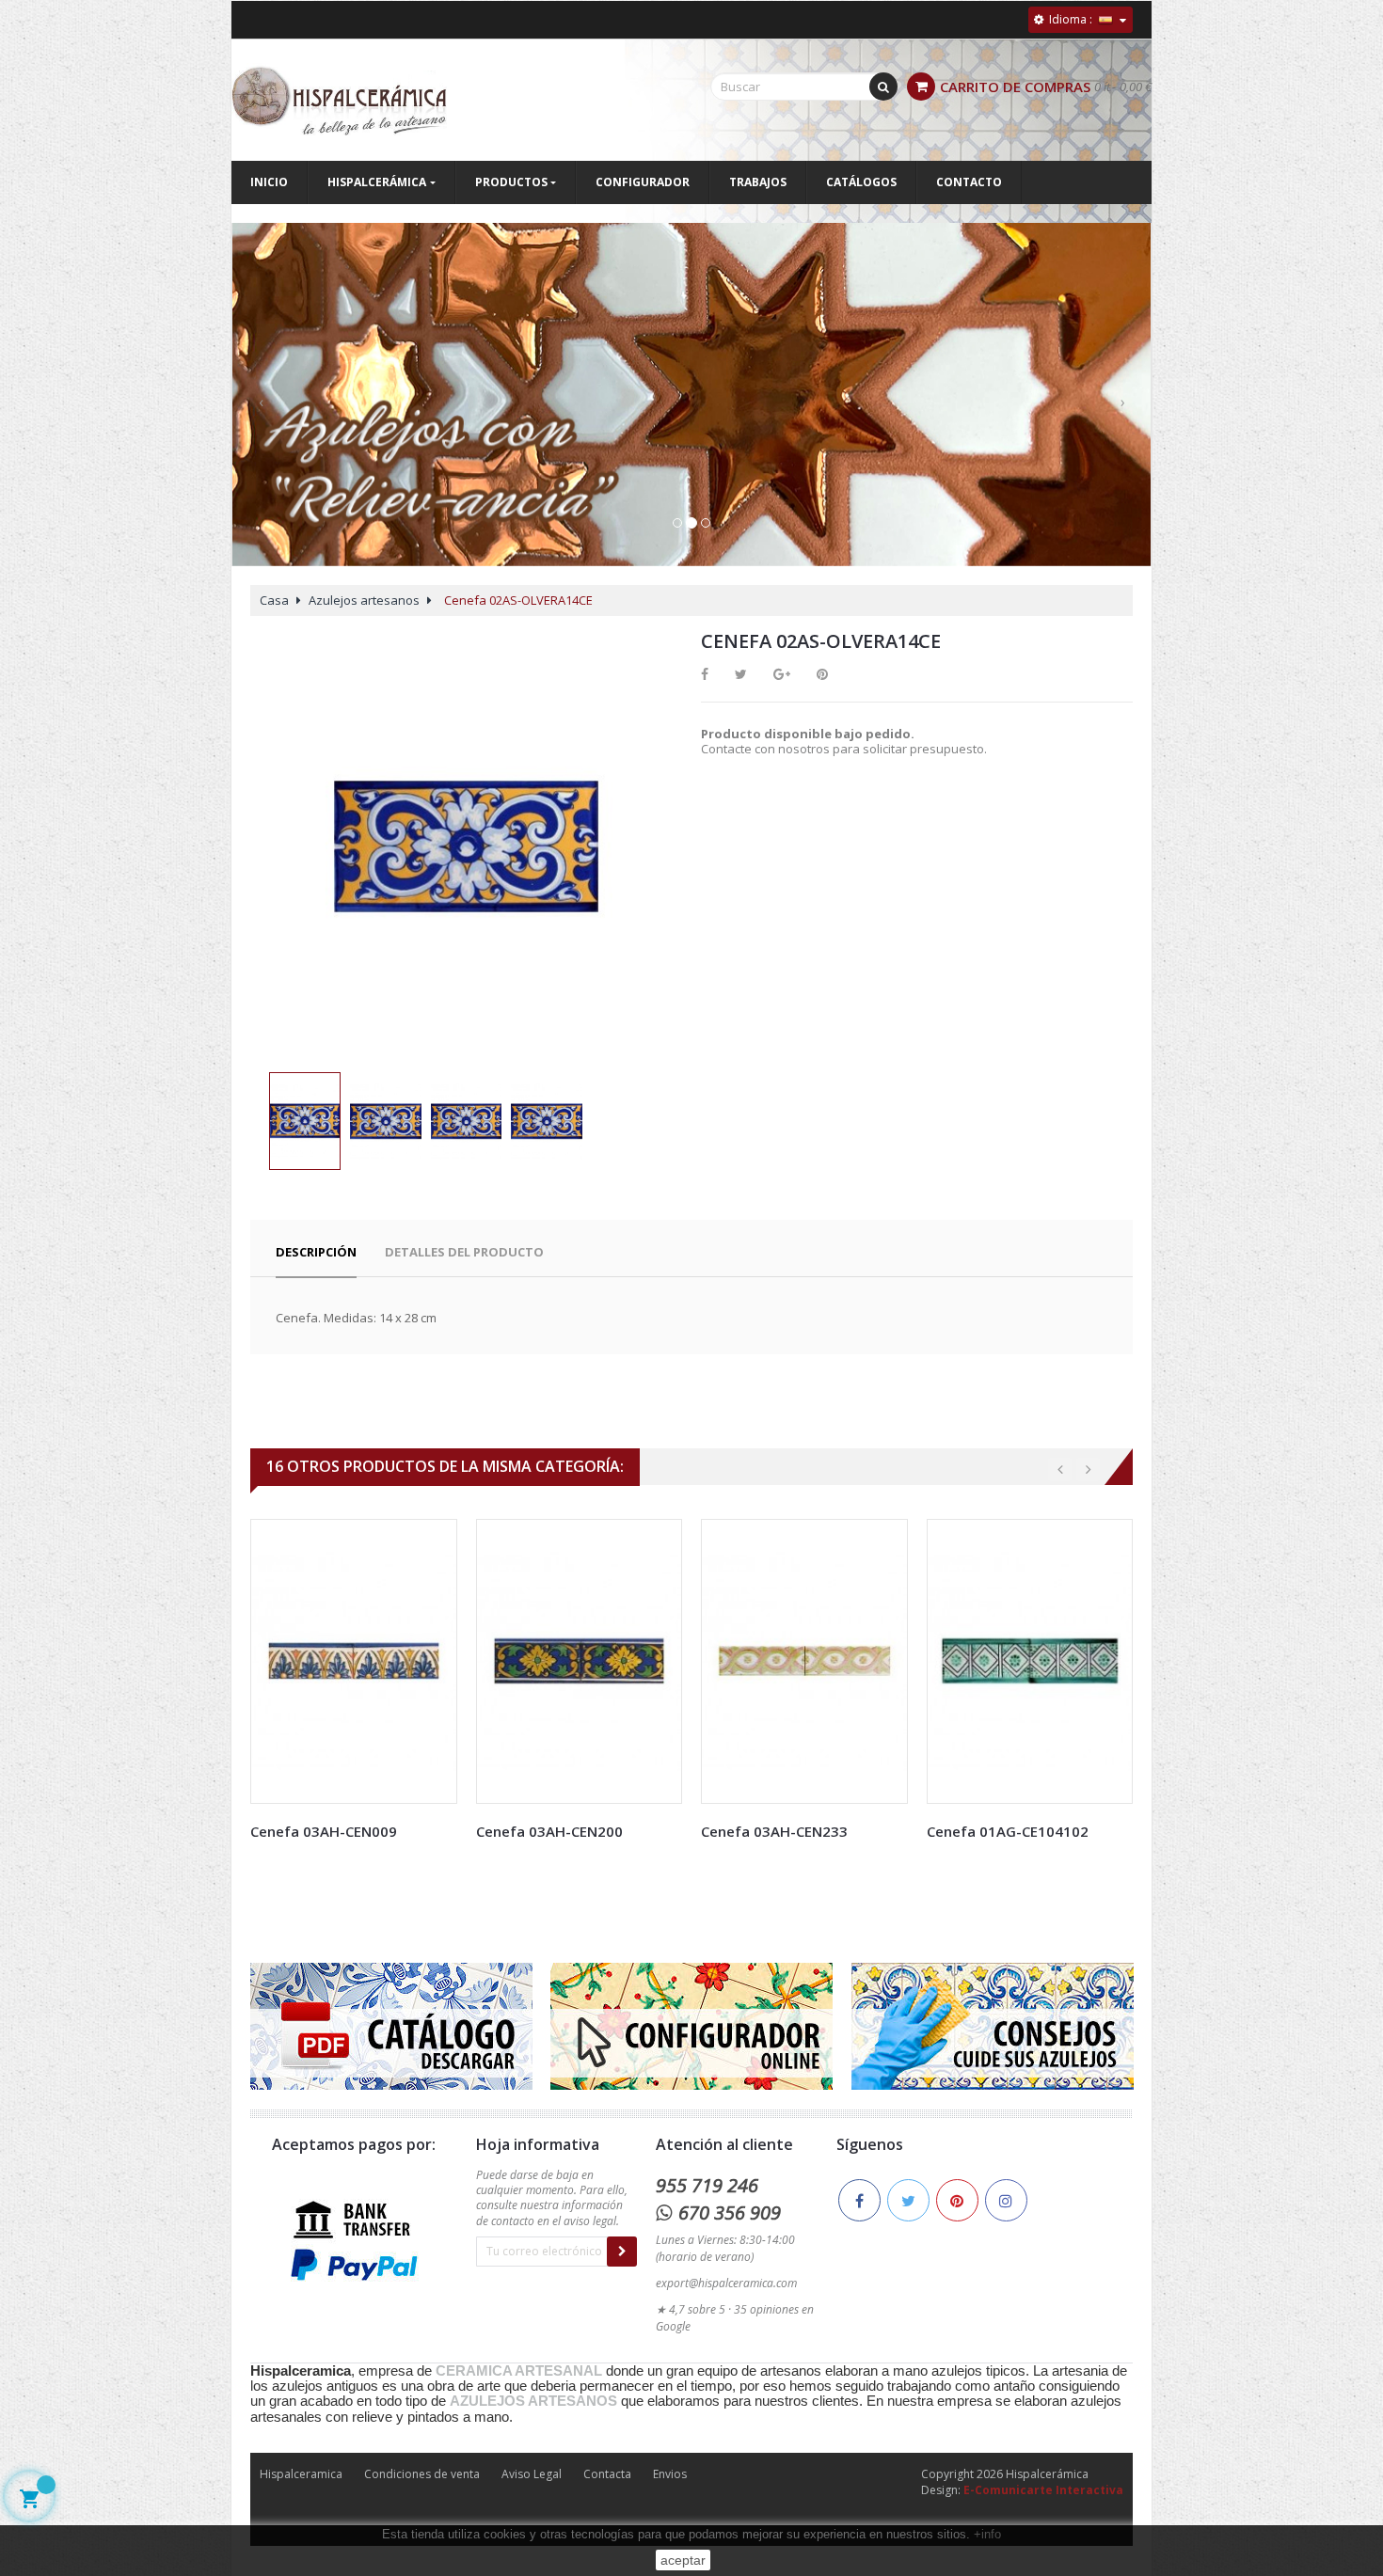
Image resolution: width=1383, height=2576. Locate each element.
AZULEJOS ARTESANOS (533, 2401)
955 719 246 (707, 2185)
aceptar (683, 2560)
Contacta (607, 2474)
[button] (261, 413)
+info (987, 2534)
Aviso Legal (532, 2474)
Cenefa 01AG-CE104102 (1008, 1831)
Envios (670, 2474)
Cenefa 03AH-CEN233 (774, 1831)
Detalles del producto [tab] (464, 1252)
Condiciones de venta (422, 2474)
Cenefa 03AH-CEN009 (324, 1831)
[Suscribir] (622, 2252)
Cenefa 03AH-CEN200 (549, 1831)
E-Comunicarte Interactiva (1043, 2490)
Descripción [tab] (316, 1252)
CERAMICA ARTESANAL (519, 2371)
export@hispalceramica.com (726, 2283)
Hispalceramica (301, 2474)
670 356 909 (730, 2213)
